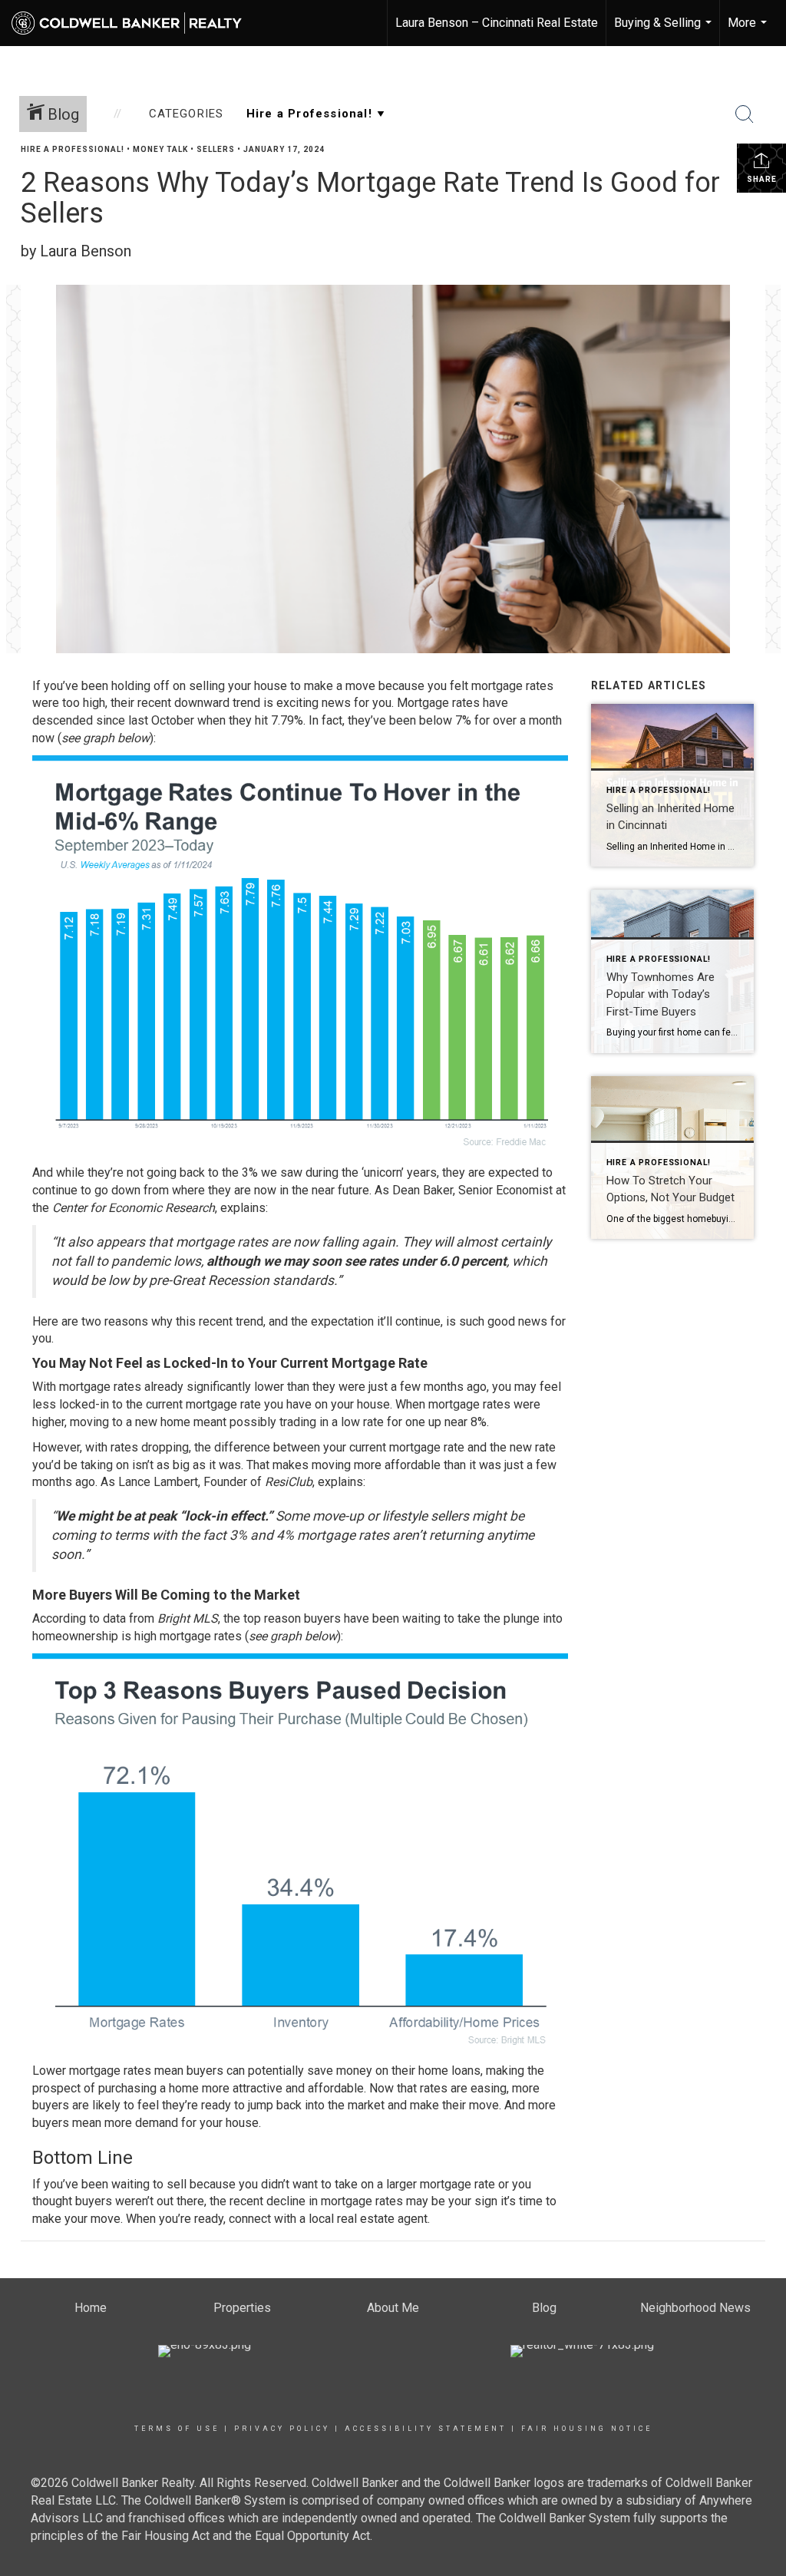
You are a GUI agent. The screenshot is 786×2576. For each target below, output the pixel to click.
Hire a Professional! (73, 149)
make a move (340, 686)
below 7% (445, 720)
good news (517, 1321)
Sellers (216, 149)
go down (117, 1190)
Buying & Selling (665, 31)
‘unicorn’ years (399, 1172)
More (749, 31)
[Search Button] (745, 114)
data (114, 1618)
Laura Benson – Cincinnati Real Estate (497, 23)
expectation (342, 1321)
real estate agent (382, 2219)
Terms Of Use (177, 2429)
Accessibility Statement (426, 2429)
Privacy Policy (282, 2429)
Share (762, 179)
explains (243, 1208)
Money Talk (160, 149)
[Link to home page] (134, 23)
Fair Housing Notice (587, 2429)
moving (89, 1422)
